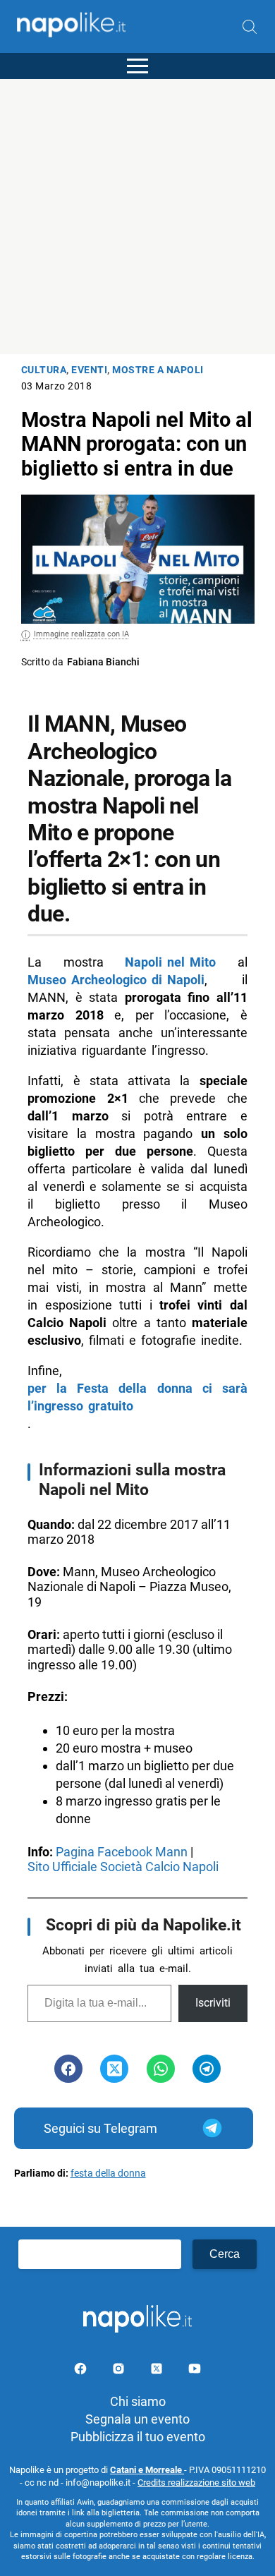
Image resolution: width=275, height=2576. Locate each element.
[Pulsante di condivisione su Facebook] (68, 2069)
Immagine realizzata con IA (81, 634)
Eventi (89, 370)
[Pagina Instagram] (120, 2371)
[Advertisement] (137, 217)
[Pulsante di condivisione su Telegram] (207, 2069)
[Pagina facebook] (82, 2371)
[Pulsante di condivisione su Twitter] (114, 2069)
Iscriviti (213, 2003)
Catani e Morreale (147, 2470)
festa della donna (108, 2173)
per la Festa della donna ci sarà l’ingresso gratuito (137, 1397)
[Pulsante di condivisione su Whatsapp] (161, 2069)
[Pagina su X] (158, 2371)
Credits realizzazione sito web (196, 2483)
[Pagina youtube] (195, 2371)
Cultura (44, 370)
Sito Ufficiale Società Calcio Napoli (124, 1867)
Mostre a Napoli (158, 370)
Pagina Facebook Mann (122, 1852)
